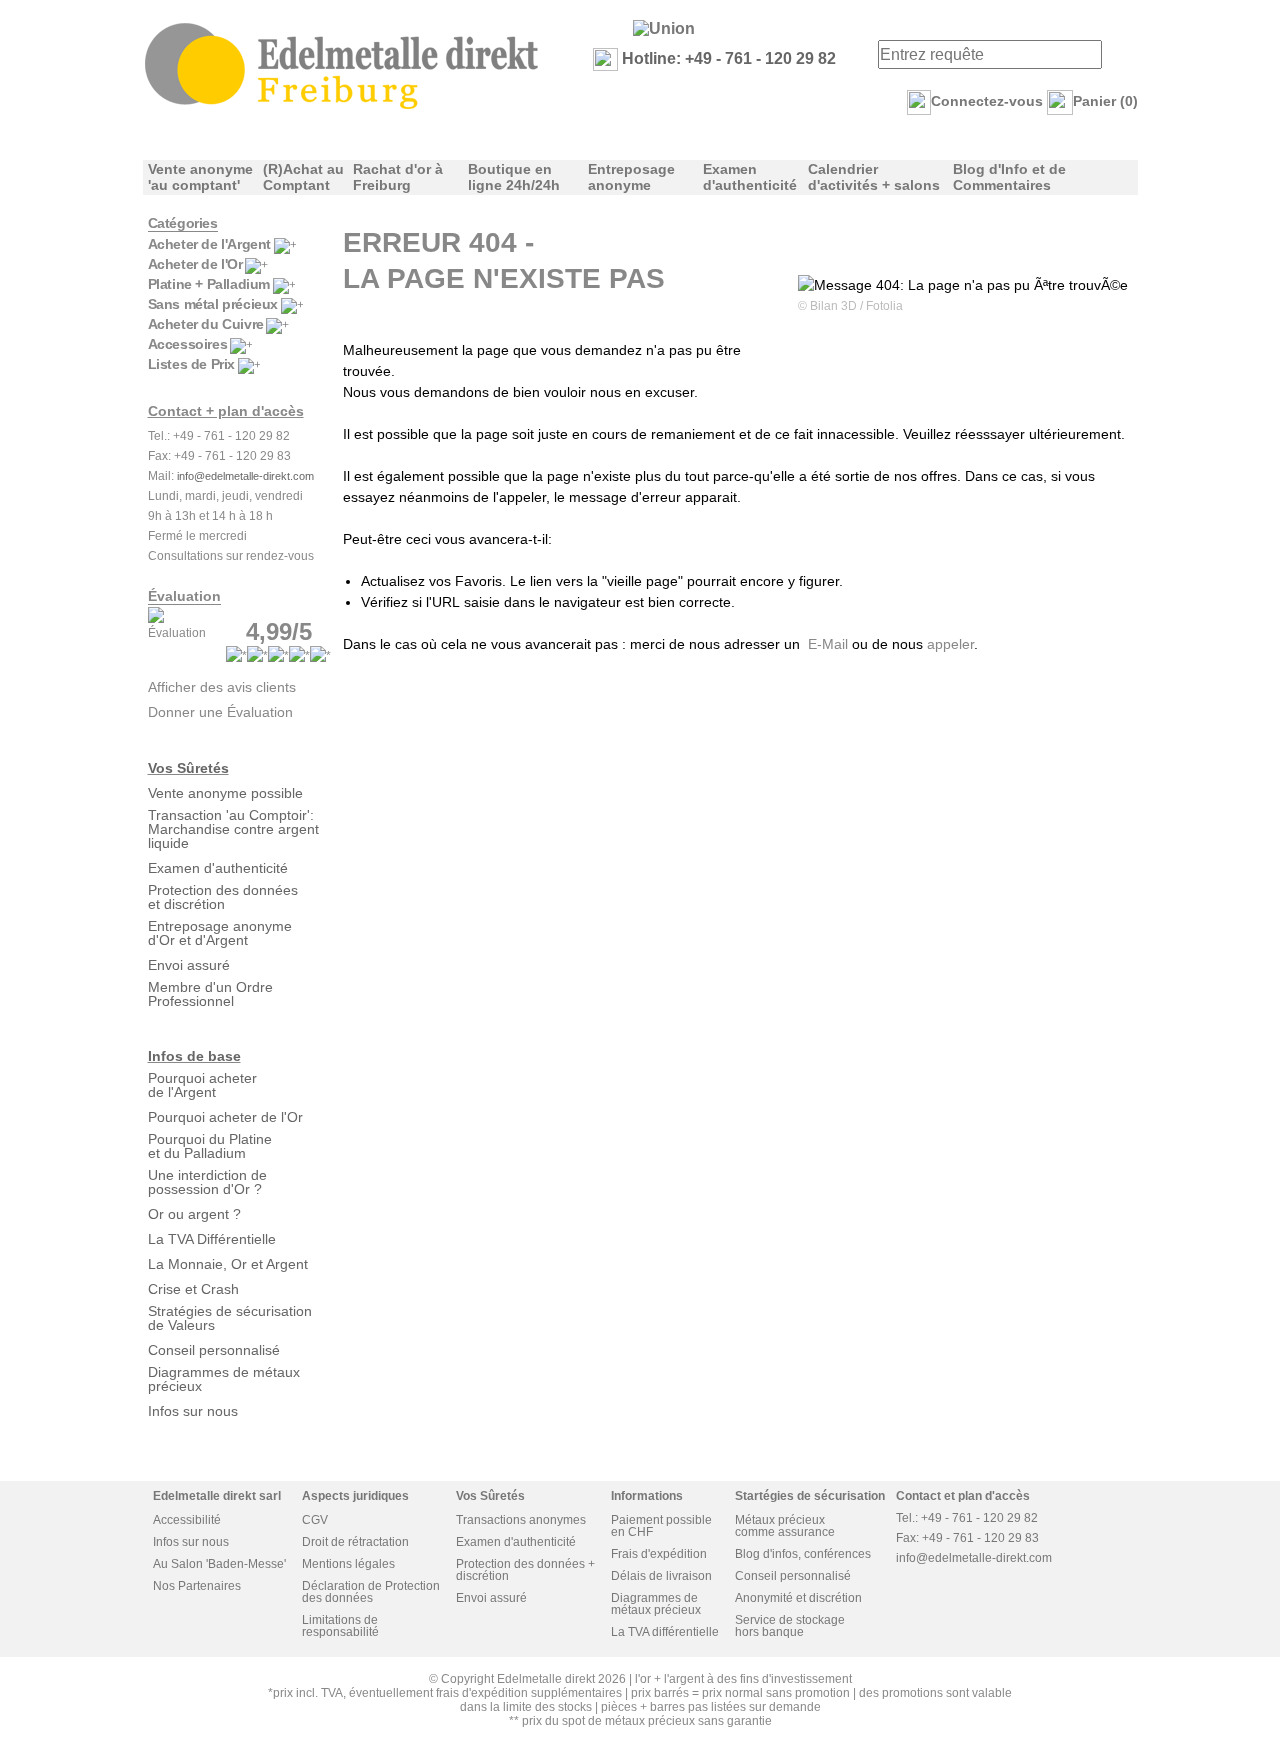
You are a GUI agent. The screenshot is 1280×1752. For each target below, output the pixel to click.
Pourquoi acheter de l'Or (225, 1117)
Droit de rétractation (355, 1542)
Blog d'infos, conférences (803, 1554)
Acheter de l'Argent (209, 244)
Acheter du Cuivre (206, 324)
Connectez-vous (987, 101)
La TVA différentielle (665, 1632)
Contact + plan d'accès (226, 411)
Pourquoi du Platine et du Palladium (210, 1146)
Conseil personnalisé (214, 1350)
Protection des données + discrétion (525, 1570)
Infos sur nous (193, 1411)
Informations (647, 1496)
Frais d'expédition (659, 1554)
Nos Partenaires (197, 1586)
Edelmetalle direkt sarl (217, 1496)
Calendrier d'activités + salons (874, 177)
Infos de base (194, 1056)
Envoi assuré (189, 965)
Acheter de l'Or (195, 264)
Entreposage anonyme (631, 177)
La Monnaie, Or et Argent (228, 1264)
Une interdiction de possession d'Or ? (207, 1182)
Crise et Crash (193, 1289)
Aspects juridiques (355, 1496)
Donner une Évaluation (220, 712)
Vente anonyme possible (225, 793)
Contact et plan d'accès (963, 1496)
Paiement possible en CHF (661, 1526)
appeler (950, 644)
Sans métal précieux (213, 304)
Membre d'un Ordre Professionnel (210, 994)
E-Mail (828, 644)
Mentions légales (348, 1564)
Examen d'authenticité (750, 177)
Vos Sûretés (188, 768)
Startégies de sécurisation (810, 1496)
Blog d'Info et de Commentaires (1009, 177)
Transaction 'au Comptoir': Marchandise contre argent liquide (233, 829)
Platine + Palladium (209, 284)
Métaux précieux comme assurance (785, 1526)
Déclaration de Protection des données (371, 1592)
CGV (315, 1520)
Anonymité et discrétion (798, 1598)
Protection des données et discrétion (223, 897)
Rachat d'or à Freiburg (398, 177)
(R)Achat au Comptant (303, 177)
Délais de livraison (661, 1576)
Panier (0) (1105, 101)
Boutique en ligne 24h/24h (514, 177)
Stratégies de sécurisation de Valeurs (230, 1318)
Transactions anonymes (521, 1520)
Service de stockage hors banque (790, 1626)
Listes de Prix (191, 364)
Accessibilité (187, 1520)
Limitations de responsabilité (340, 1626)
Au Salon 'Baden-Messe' (219, 1564)
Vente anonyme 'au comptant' (200, 177)
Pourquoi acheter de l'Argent (202, 1085)
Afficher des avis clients (222, 687)
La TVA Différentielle (212, 1239)
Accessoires (188, 344)
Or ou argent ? (194, 1214)
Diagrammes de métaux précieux (224, 1379)
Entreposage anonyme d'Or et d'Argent (220, 933)
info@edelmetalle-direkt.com (245, 476)
